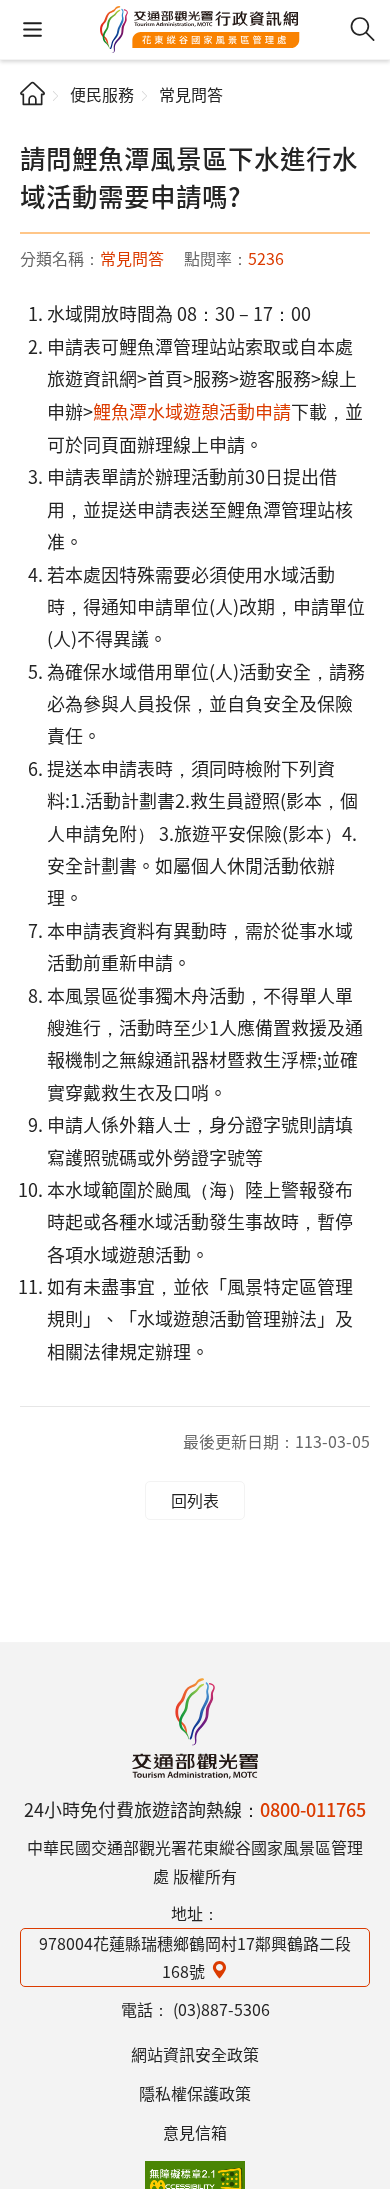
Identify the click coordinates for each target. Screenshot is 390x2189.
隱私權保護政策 (195, 2093)
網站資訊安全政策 (195, 2054)
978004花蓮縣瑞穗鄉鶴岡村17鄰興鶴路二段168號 (195, 1957)
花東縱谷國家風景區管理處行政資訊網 (200, 30)
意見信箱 (195, 2132)
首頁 (32, 93)
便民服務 (102, 94)
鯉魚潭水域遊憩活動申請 (192, 411)
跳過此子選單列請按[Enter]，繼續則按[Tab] (36, 126)
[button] (32, 29)
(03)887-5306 (221, 2009)
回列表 (195, 1500)
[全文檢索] (362, 29)
